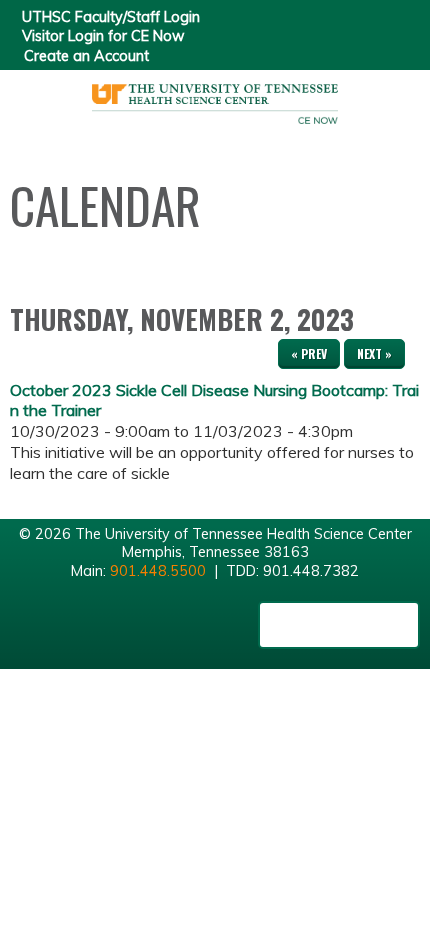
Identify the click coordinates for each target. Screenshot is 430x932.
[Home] (215, 97)
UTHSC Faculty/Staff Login (111, 17)
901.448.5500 (158, 571)
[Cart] (371, 31)
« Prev (309, 353)
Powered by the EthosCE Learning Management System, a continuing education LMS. (339, 625)
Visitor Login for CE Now (103, 36)
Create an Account (86, 56)
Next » (374, 353)
